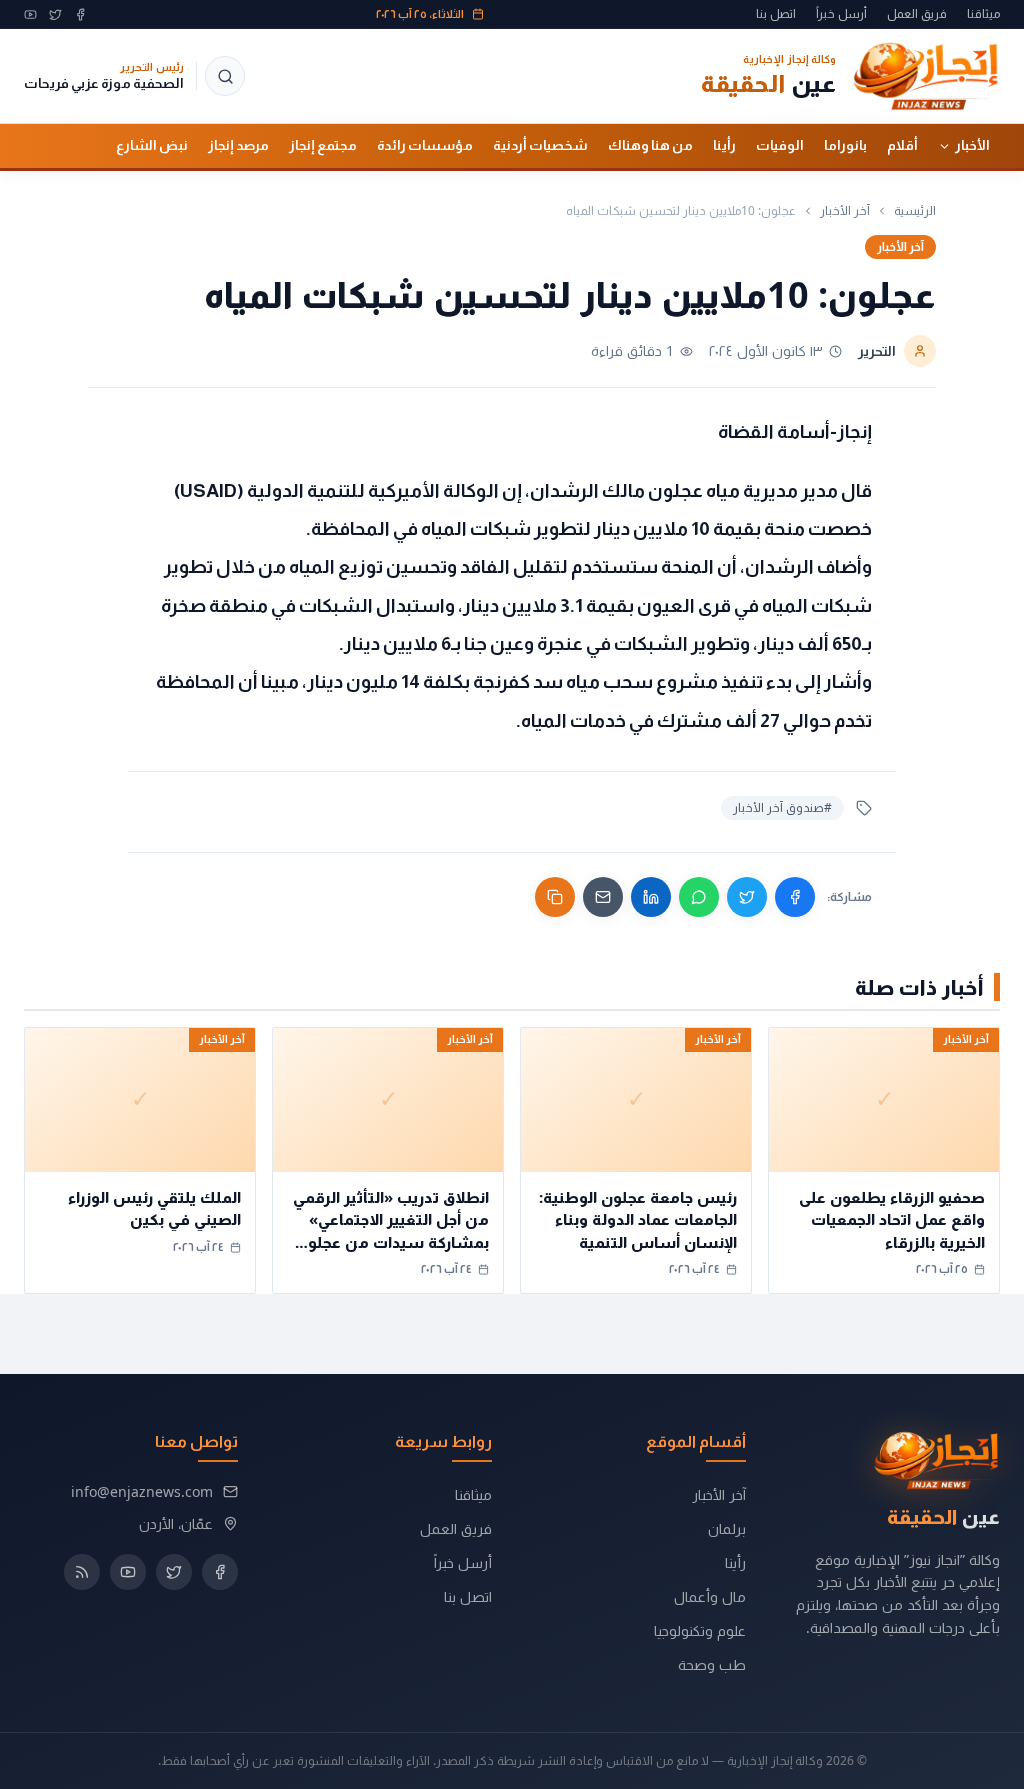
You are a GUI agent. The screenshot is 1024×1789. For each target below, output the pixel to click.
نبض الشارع (152, 145)
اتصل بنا (776, 14)
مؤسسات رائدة (425, 145)
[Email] (603, 897)
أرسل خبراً (841, 14)
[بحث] (225, 76)
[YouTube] (30, 14)
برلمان (727, 1528)
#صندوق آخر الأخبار (782, 807)
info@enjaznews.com (142, 1491)
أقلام (902, 145)
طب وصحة (712, 1664)
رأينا (724, 145)
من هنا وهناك (650, 145)
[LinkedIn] (651, 897)
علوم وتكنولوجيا (700, 1630)
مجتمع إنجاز (323, 145)
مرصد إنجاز (238, 145)
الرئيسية (915, 211)
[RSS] (82, 1572)
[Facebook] (80, 14)
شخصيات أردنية (540, 145)
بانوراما (845, 145)
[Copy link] (555, 897)
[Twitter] (55, 14)
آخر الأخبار (845, 211)
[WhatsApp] (699, 897)
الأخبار (972, 145)
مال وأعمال (710, 1596)
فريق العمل (917, 14)
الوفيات (780, 145)
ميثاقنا (983, 14)
